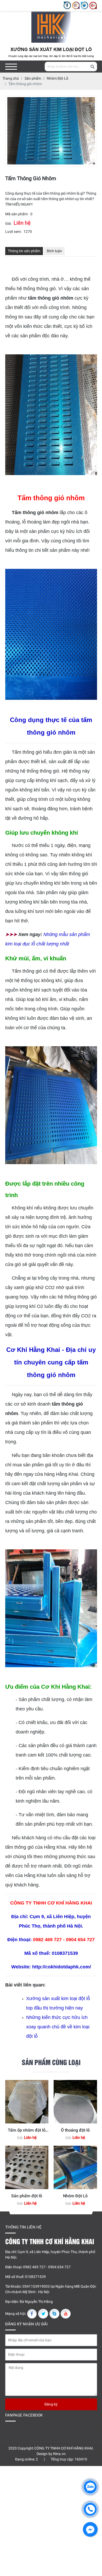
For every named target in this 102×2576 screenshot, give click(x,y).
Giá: (8, 223)
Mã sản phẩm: (17, 214)
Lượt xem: (13, 232)
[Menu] (11, 67)
